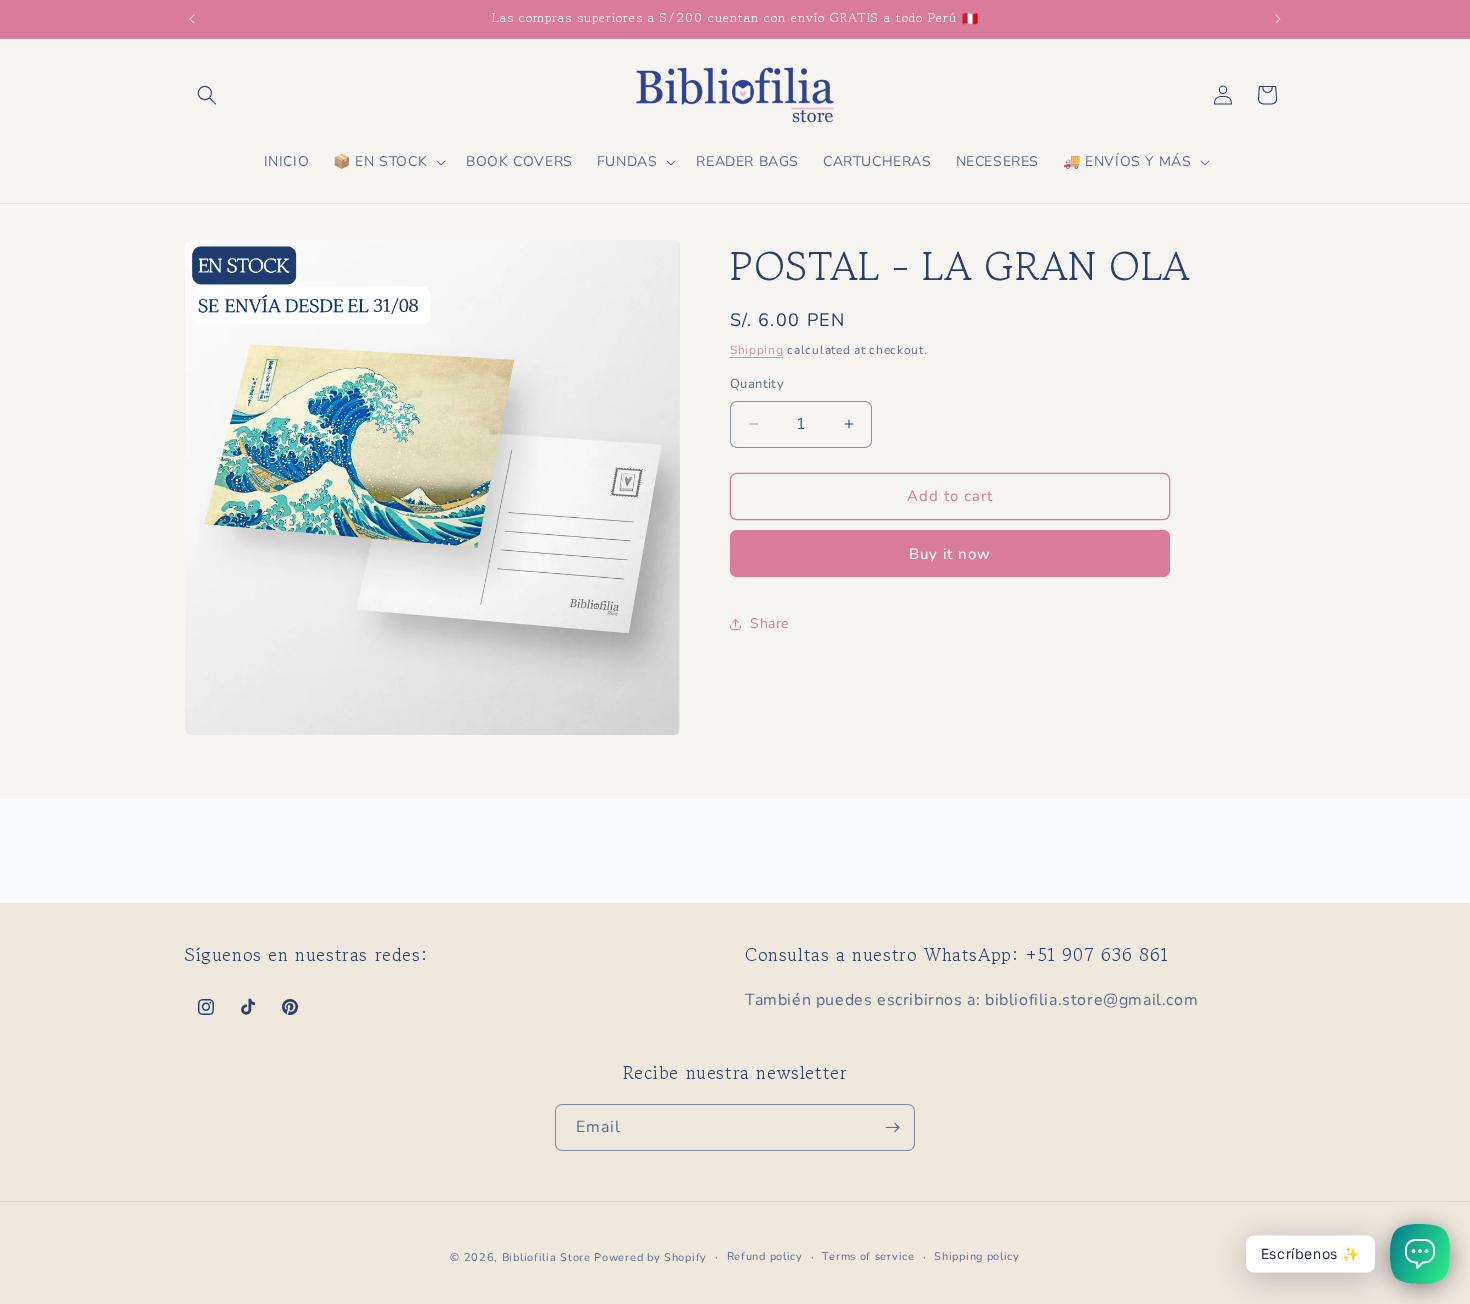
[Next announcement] (1278, 19)
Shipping (757, 350)
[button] (207, 95)
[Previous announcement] (192, 19)
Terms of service (868, 1256)
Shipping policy (977, 1256)
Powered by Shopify (650, 1257)
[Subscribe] (892, 1127)
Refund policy (765, 1256)
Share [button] (769, 623)
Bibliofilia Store (546, 1257)
